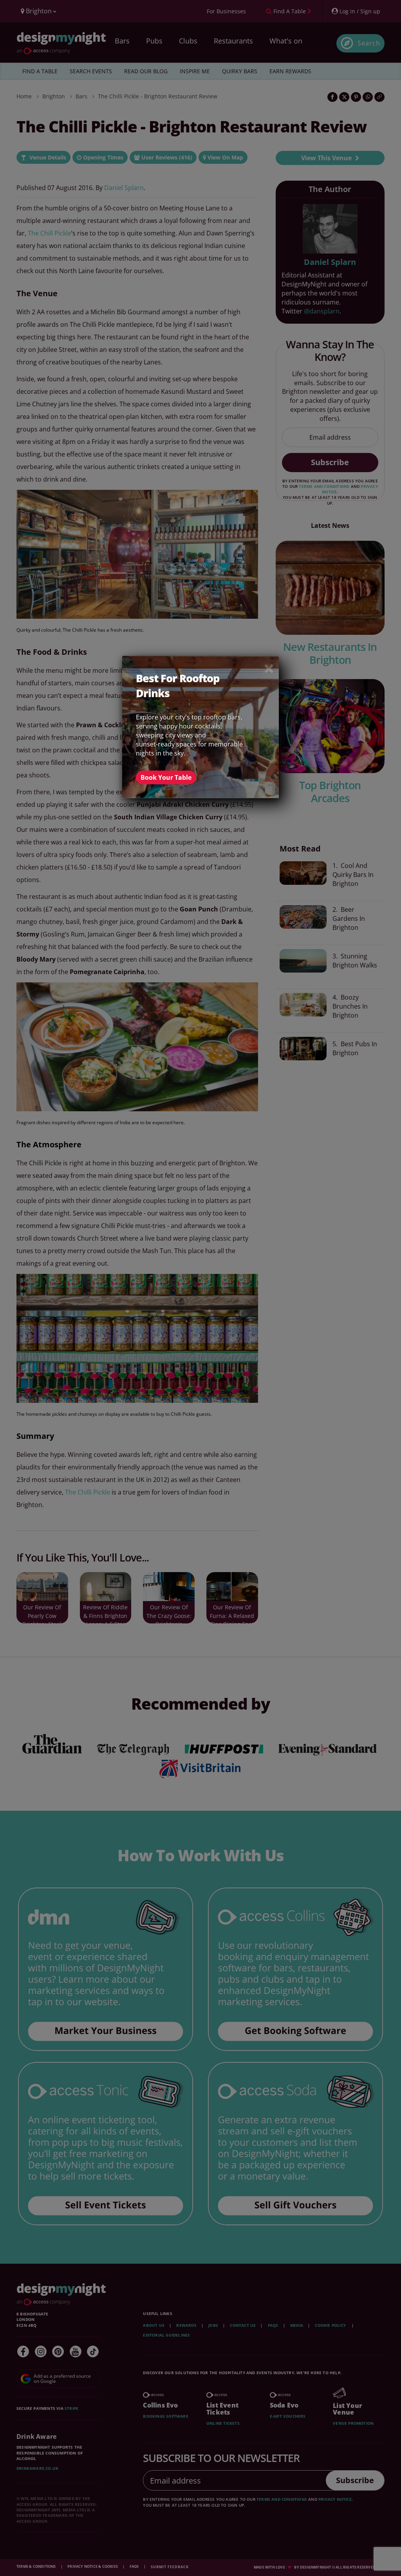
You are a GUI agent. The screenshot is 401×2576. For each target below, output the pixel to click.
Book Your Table (166, 777)
